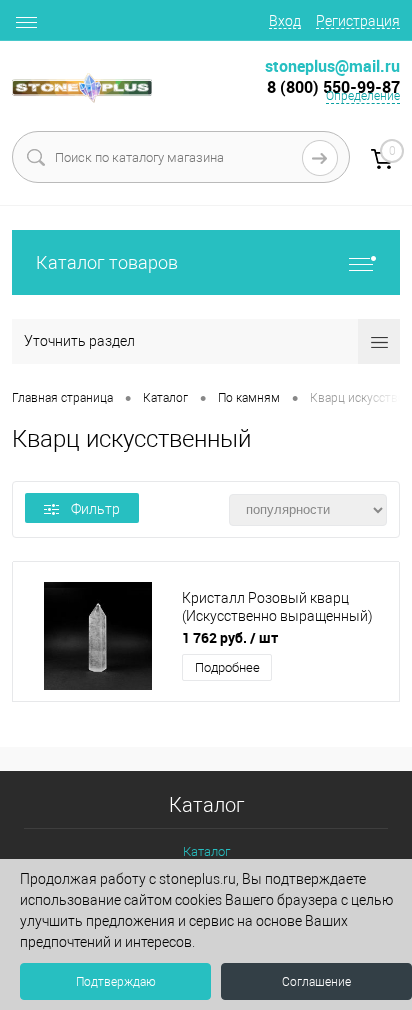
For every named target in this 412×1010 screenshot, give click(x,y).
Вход (285, 21)
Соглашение (316, 982)
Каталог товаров (107, 262)
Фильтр (95, 509)
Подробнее (227, 667)
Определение (363, 96)
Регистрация (358, 21)
